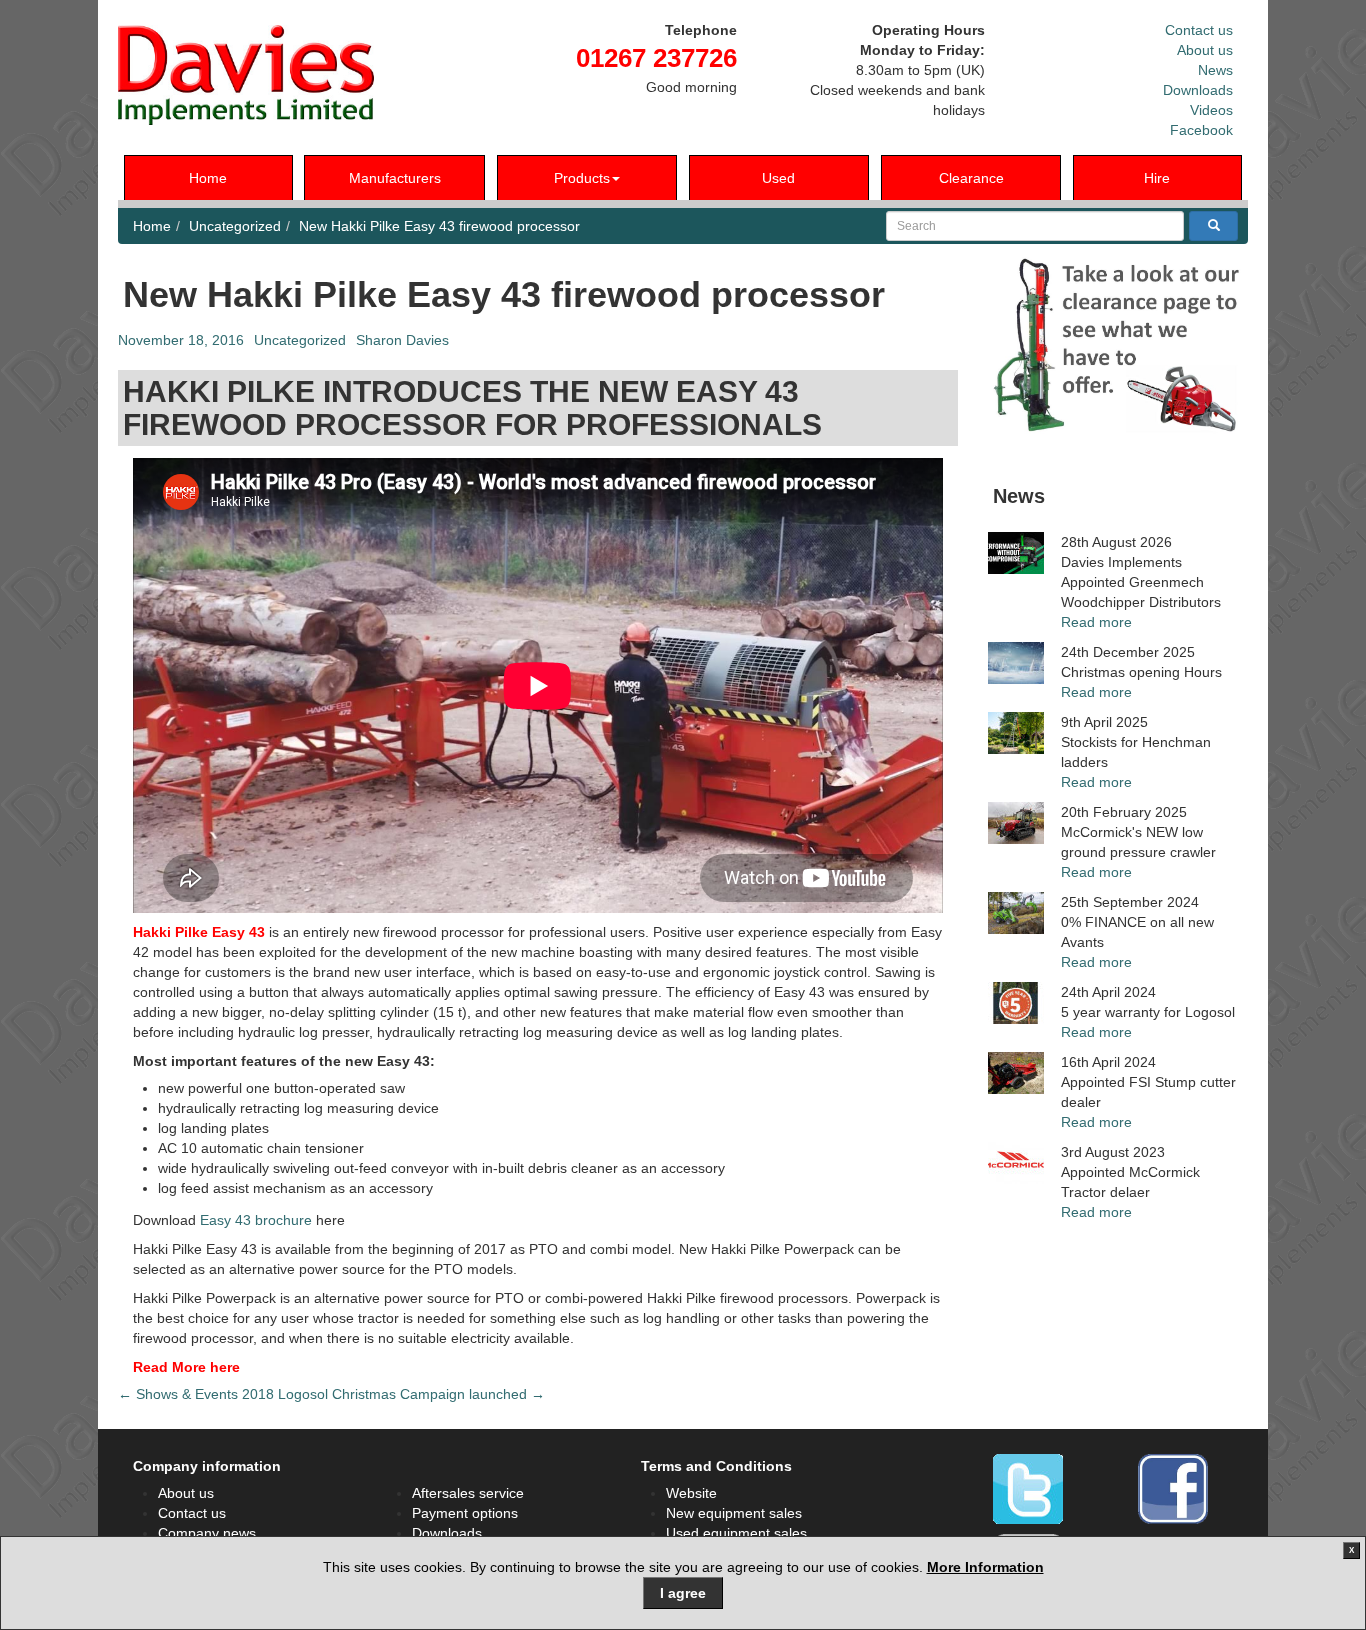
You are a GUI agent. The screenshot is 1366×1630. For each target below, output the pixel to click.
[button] (1118, 345)
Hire (1157, 178)
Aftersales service (468, 1493)
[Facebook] (1173, 1489)
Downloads (1198, 90)
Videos (1211, 110)
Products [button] (582, 178)
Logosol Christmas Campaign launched (411, 1394)
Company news (207, 1533)
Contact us (1199, 30)
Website (691, 1493)
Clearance (971, 178)
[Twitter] (1028, 1489)
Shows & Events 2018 (196, 1394)
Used (778, 178)
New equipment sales (734, 1513)
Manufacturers (395, 178)
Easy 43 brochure (256, 1220)
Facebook (1201, 130)
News (1215, 70)
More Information (985, 1567)
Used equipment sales (736, 1533)
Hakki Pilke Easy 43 (199, 932)
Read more (1096, 622)
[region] (1118, 345)
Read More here (186, 1367)
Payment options (465, 1513)
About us (1205, 50)
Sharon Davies (402, 340)
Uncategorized (235, 226)
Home (208, 178)
